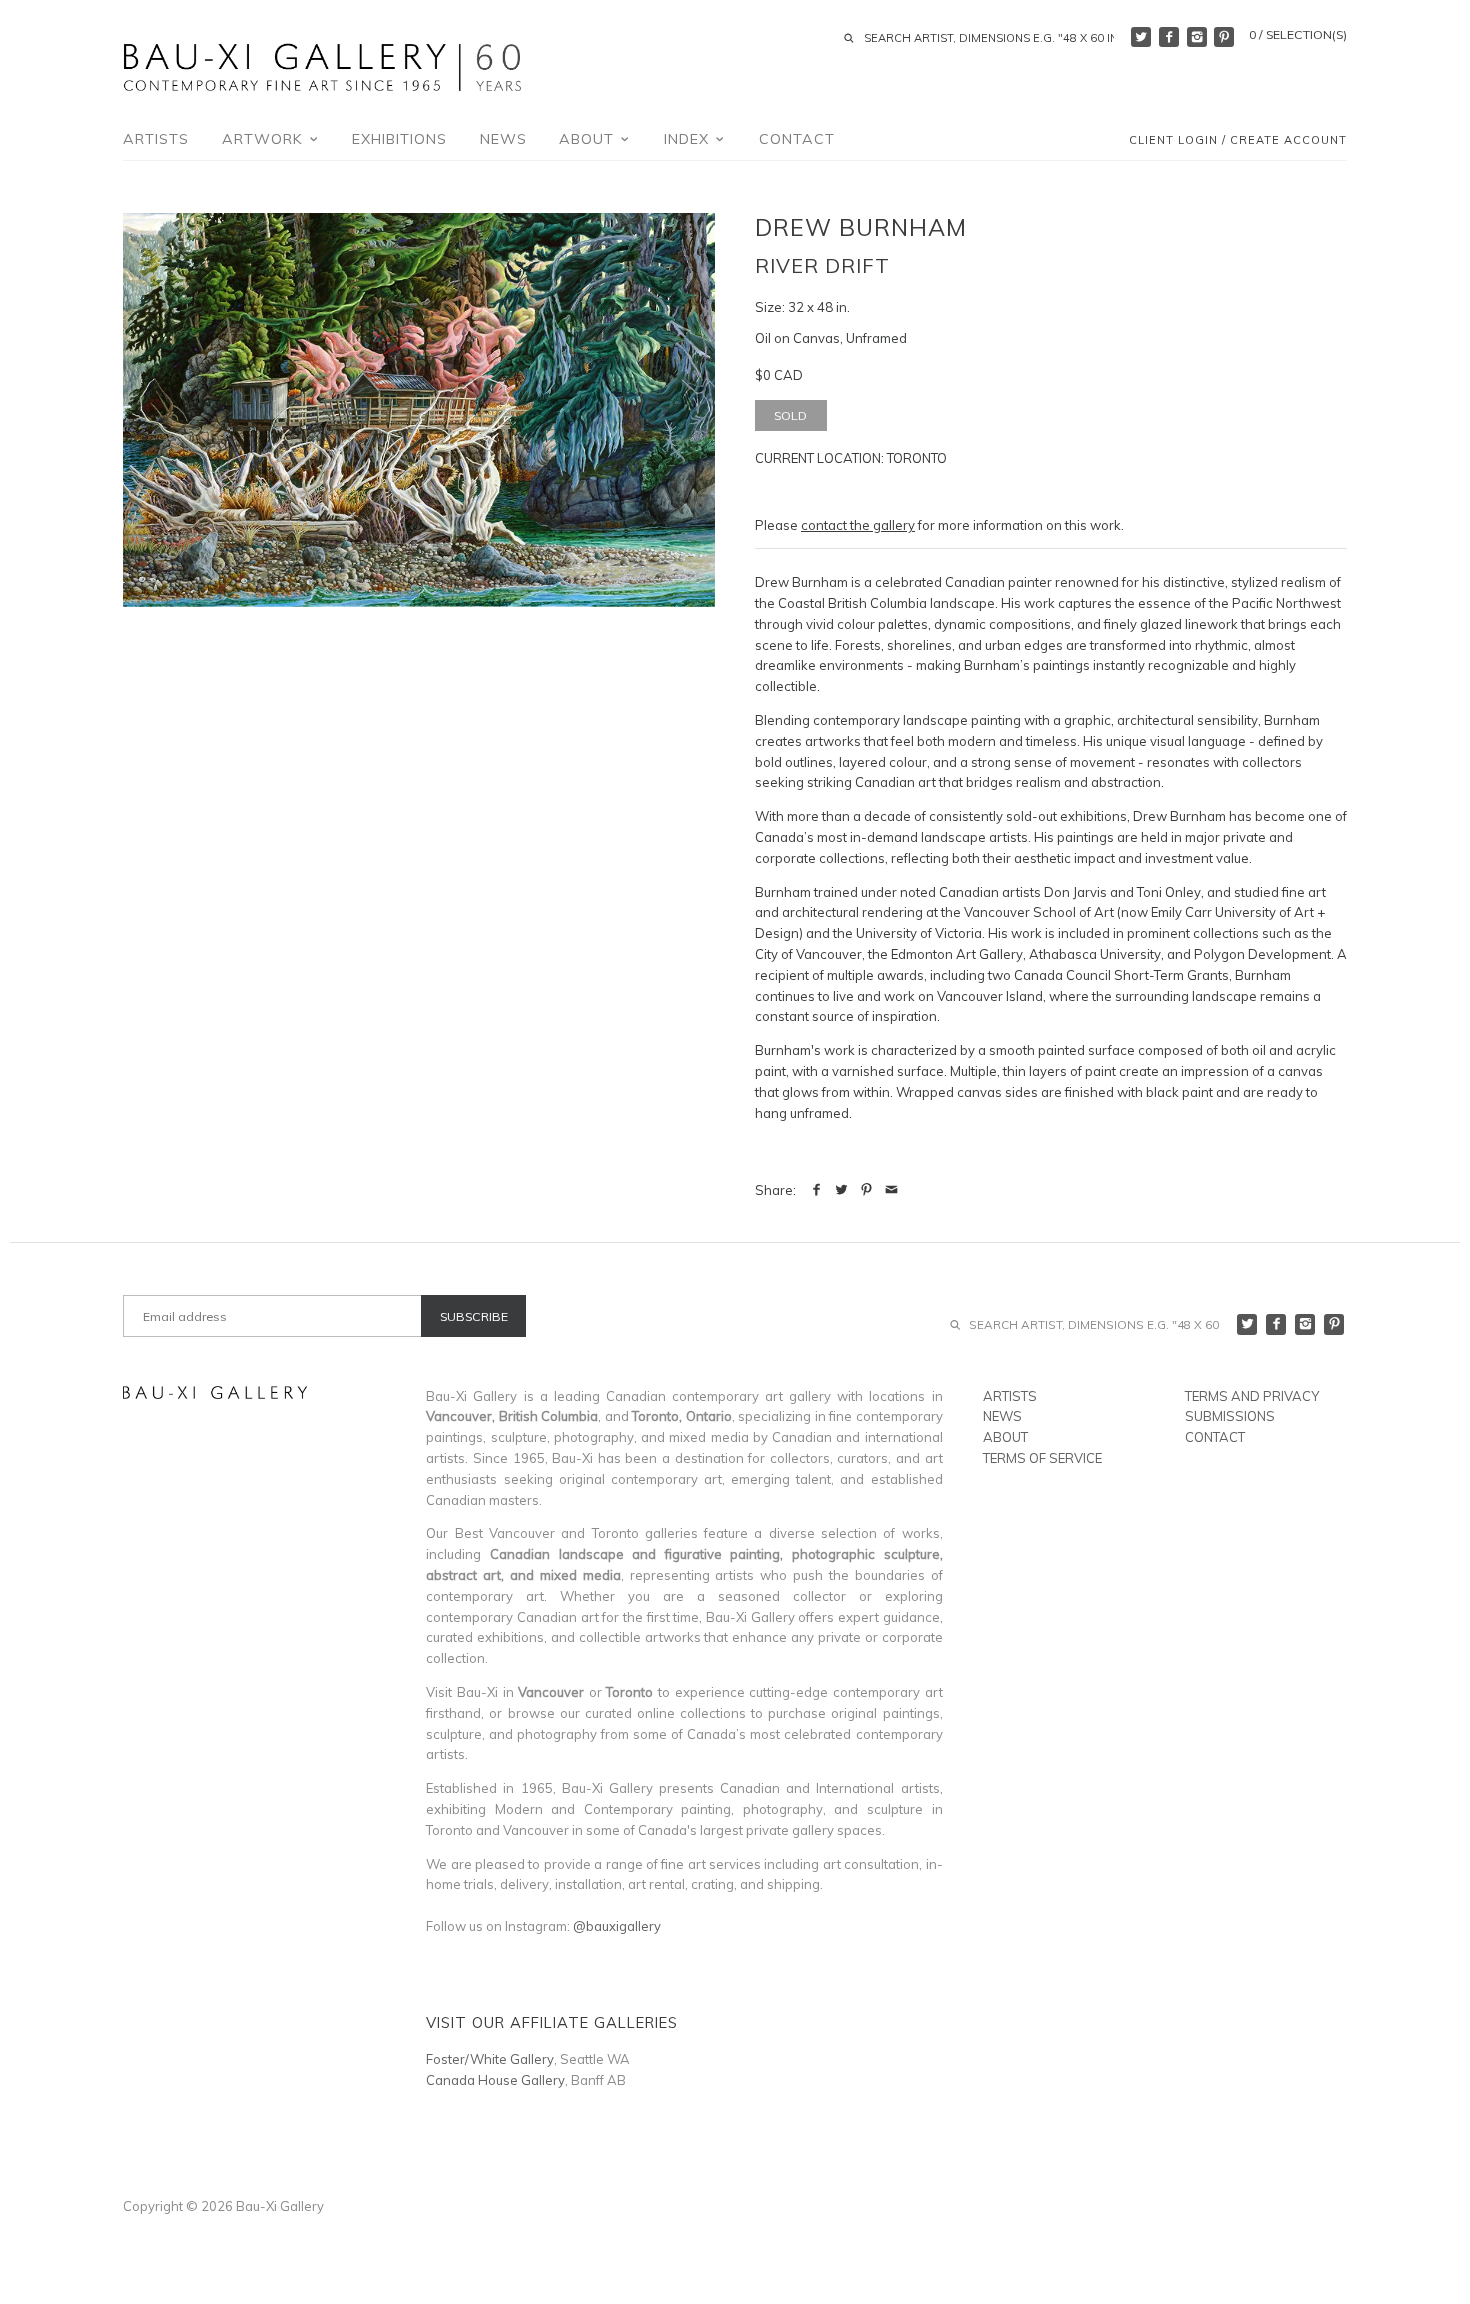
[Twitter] (1141, 37)
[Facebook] (1169, 37)
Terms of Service (1042, 1458)
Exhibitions (399, 139)
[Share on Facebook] (816, 1190)
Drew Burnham (861, 227)
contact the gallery (858, 525)
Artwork (265, 139)
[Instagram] (1197, 37)
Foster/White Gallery (490, 2059)
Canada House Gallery (495, 2080)
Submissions (1230, 1416)
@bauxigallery (617, 1926)
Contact (797, 139)
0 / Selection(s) (1298, 34)
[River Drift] (419, 410)
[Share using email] (891, 1190)
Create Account (1288, 141)
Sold (790, 415)
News (503, 139)
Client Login (1173, 141)
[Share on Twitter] (841, 1190)
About (589, 139)
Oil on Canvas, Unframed (831, 338)
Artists (156, 139)
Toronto (917, 458)
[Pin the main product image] (866, 1190)
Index (689, 139)
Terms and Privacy (1252, 1396)
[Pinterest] (1224, 37)
